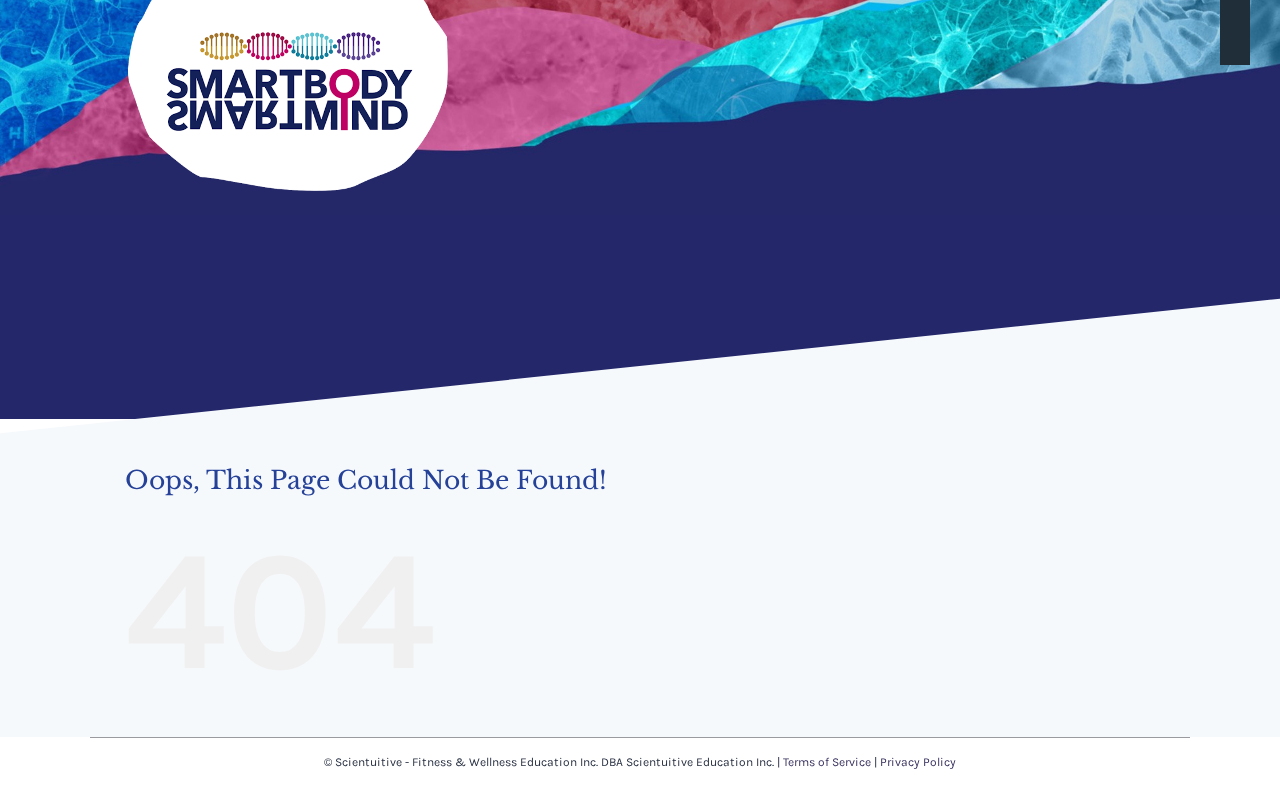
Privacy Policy (918, 762)
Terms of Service (827, 762)
